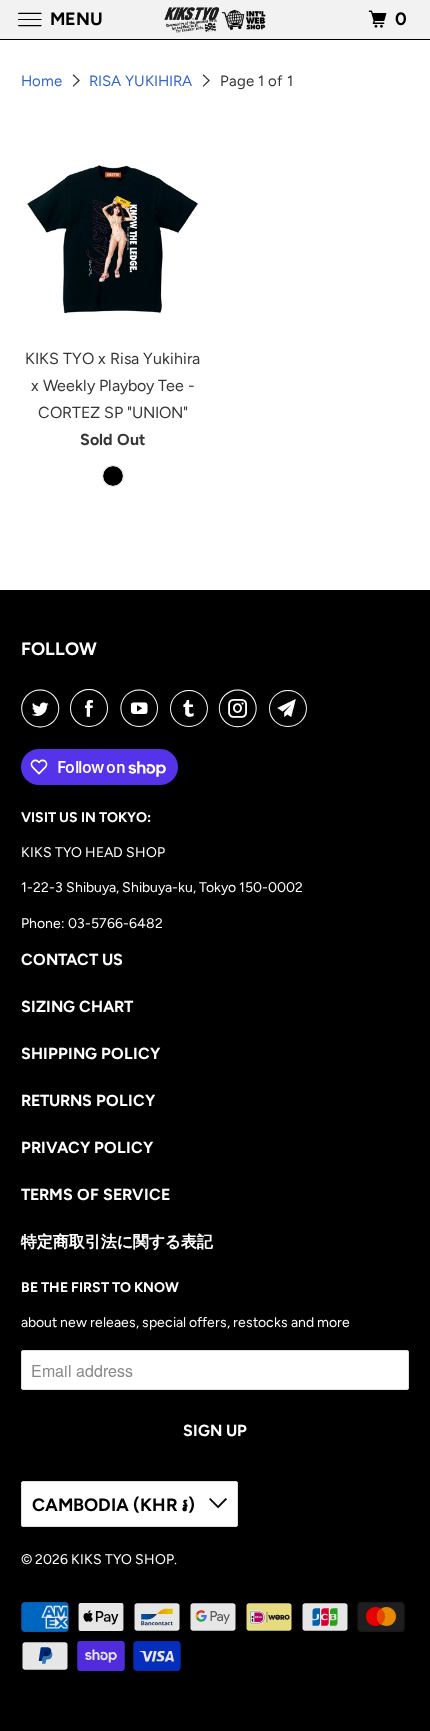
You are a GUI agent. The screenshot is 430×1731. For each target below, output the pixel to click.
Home (43, 81)
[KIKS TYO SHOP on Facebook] (93, 708)
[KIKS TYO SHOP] (215, 19)
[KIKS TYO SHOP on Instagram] (242, 708)
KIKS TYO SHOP (122, 1559)
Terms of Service (95, 1194)
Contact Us (72, 959)
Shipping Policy (90, 1053)
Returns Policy (88, 1100)
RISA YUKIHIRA (142, 81)
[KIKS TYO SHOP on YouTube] (143, 708)
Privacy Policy (87, 1147)
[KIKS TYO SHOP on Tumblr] (193, 708)
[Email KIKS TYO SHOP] (292, 708)
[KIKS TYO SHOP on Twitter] (44, 708)
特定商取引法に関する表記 (117, 1241)
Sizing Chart (77, 1006)
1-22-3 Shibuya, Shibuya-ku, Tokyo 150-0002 (162, 887)
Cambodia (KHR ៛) (115, 1505)
